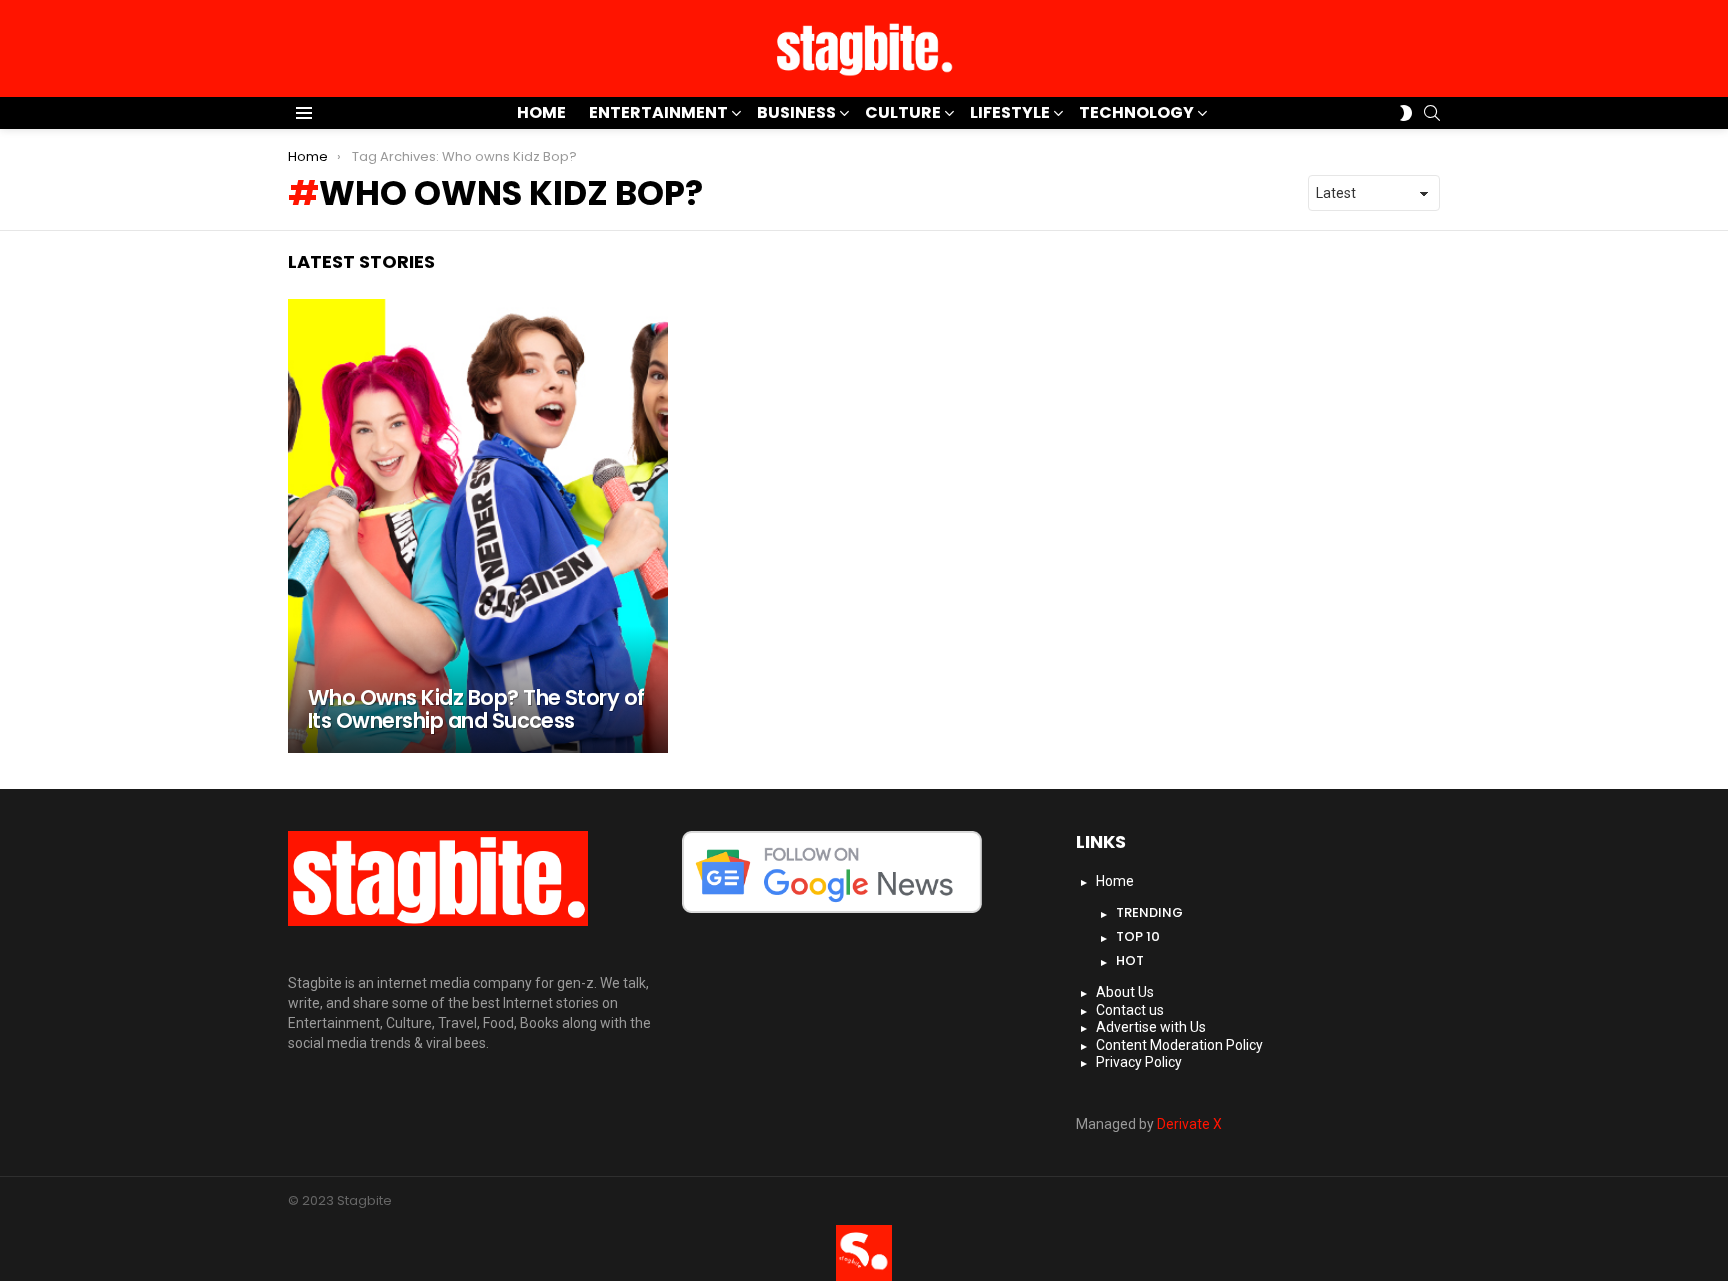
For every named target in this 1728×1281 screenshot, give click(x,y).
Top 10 (1138, 936)
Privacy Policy (1139, 1062)
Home (541, 112)
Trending (1149, 912)
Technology (1136, 112)
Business (796, 112)
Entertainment (658, 112)
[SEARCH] (1432, 113)
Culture (903, 112)
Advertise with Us (1151, 1027)
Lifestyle (1010, 112)
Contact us (1130, 1010)
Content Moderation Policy (1179, 1045)
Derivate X (1189, 1124)
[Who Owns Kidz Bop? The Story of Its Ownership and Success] (478, 526)
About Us (1125, 992)
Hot (1130, 960)
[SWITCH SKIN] (1406, 113)
